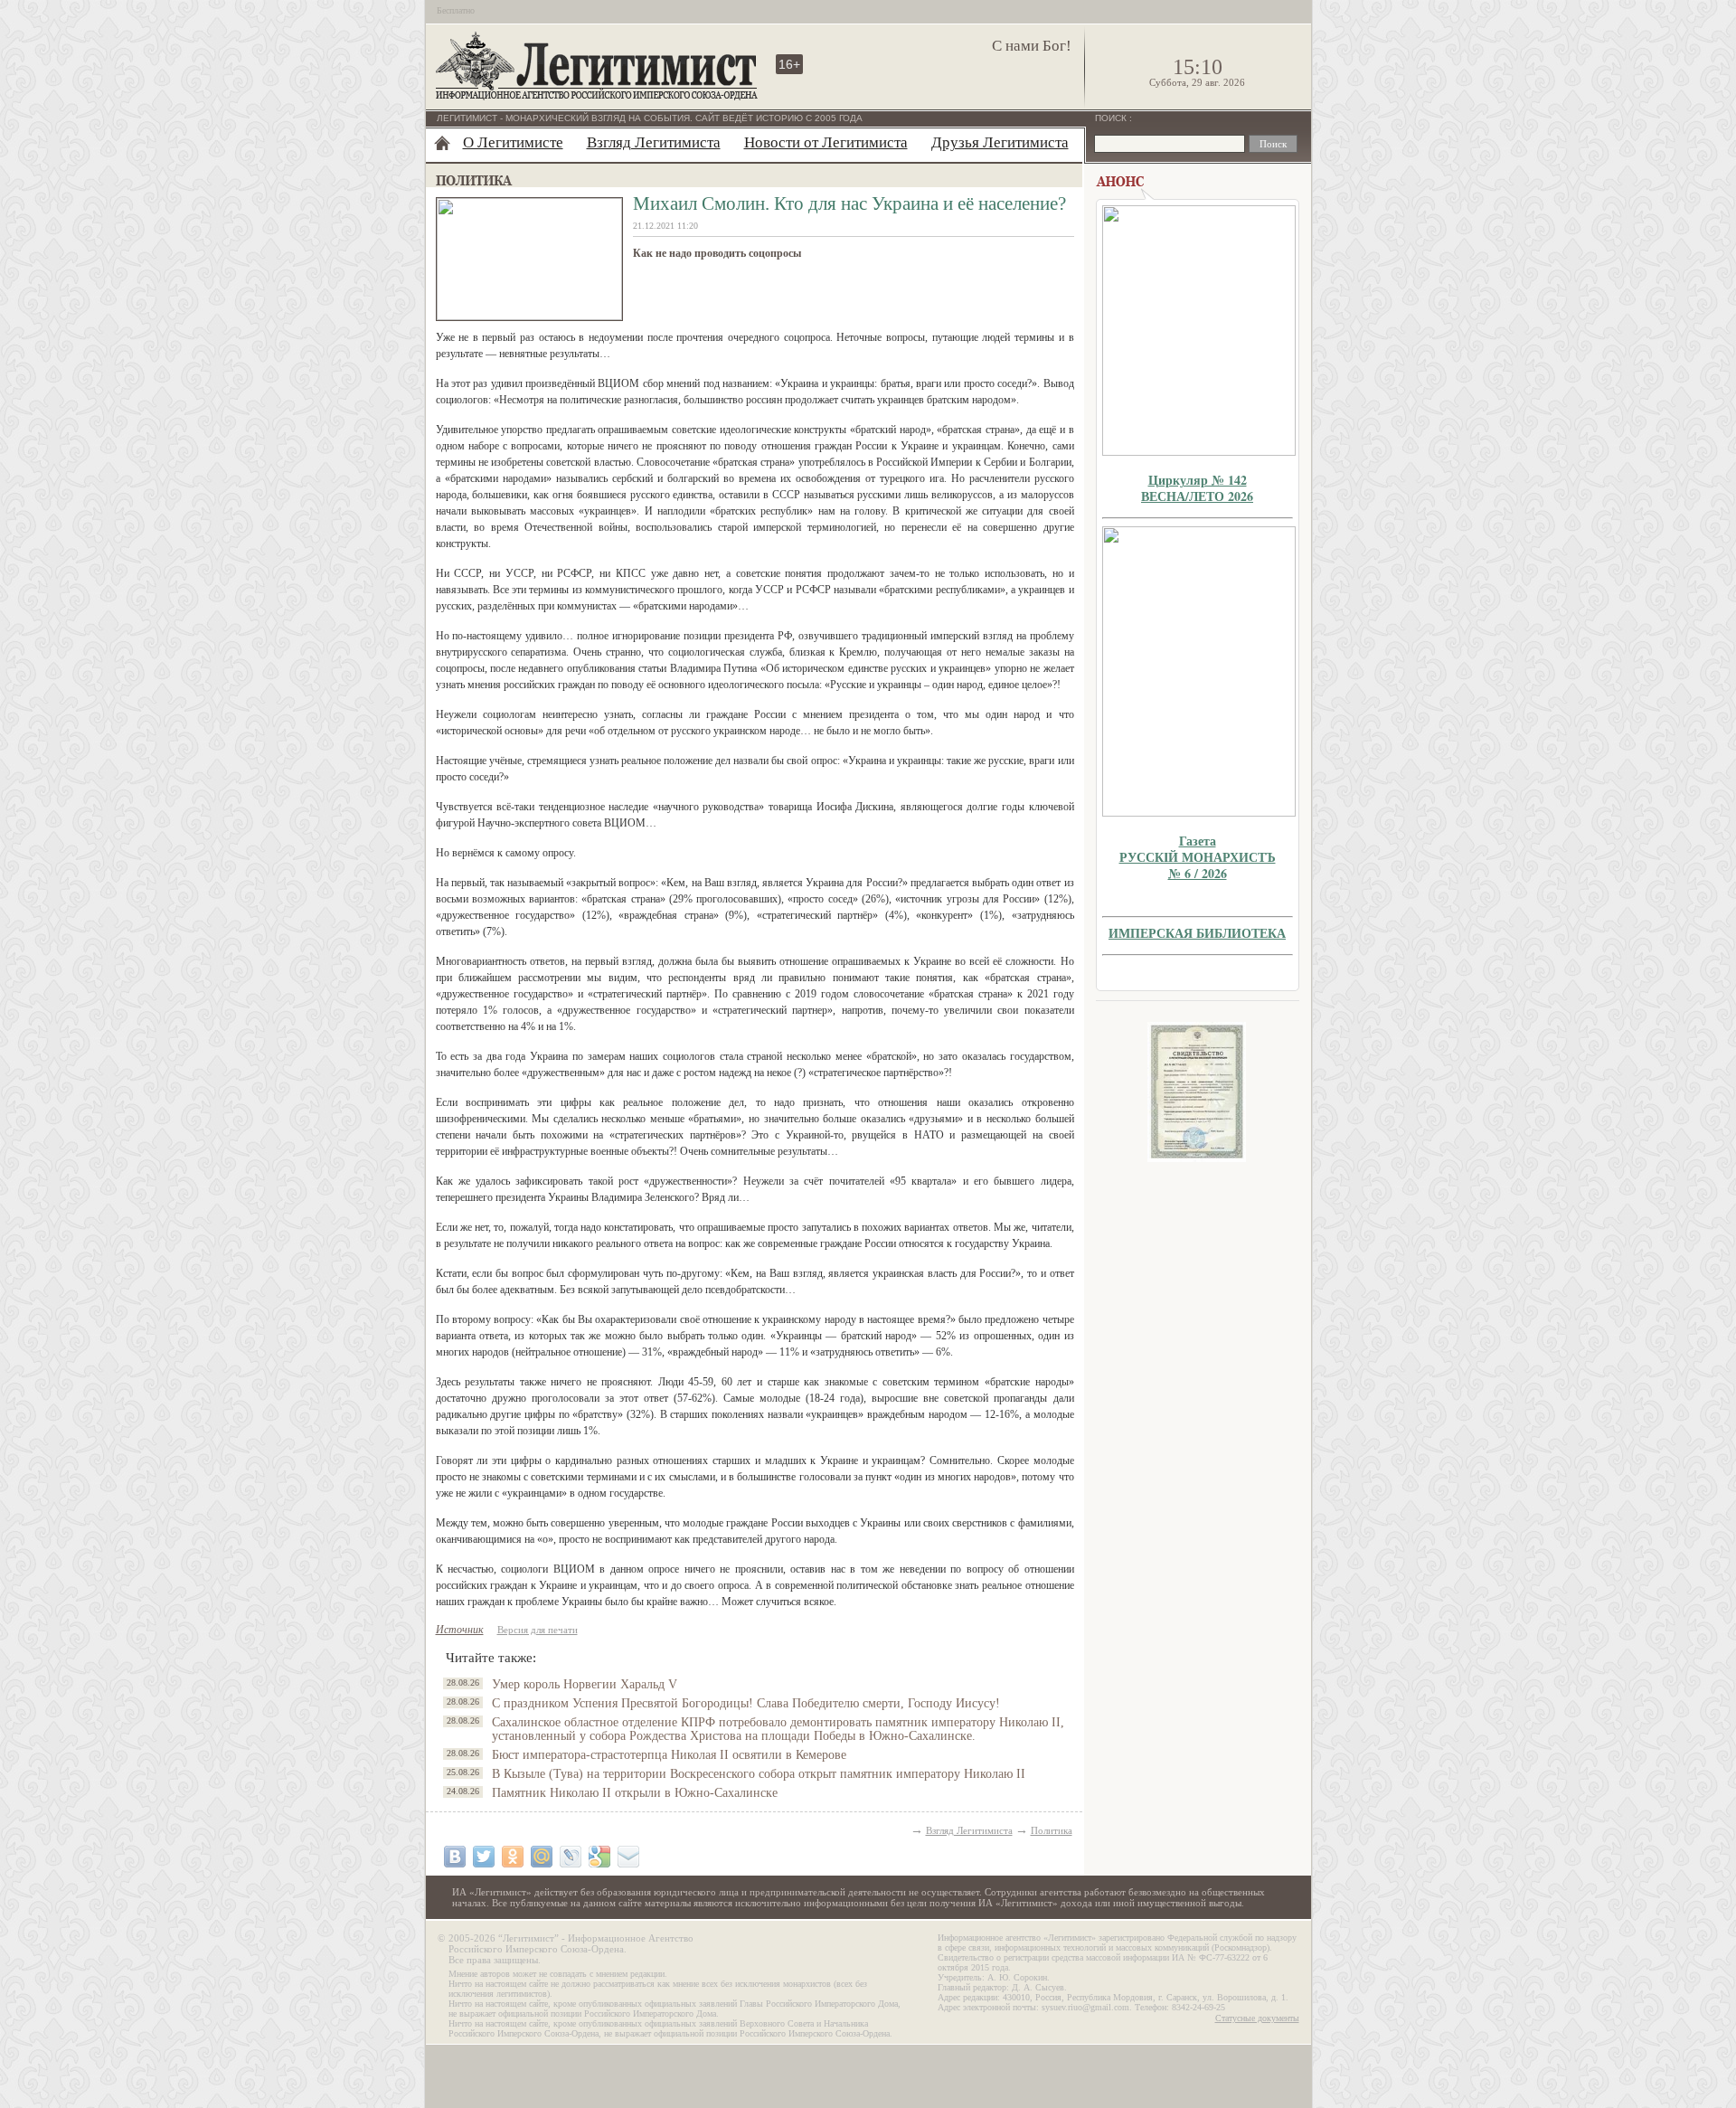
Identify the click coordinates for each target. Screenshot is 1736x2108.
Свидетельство (1197, 1092)
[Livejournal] (571, 1857)
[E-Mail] (628, 1857)
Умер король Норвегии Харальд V (585, 1684)
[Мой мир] (542, 1857)
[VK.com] (455, 1857)
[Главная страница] (442, 143)
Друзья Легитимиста (1000, 142)
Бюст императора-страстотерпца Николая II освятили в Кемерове (669, 1755)
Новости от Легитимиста (826, 142)
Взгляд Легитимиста (654, 142)
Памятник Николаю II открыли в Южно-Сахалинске (635, 1793)
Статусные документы (1257, 2018)
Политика (1052, 1830)
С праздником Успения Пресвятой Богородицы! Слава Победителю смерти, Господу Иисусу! (746, 1703)
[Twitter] (484, 1857)
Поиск (1112, 118)
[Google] (599, 1857)
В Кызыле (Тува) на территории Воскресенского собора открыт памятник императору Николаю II (759, 1774)
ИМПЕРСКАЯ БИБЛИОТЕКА (1197, 933)
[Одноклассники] (513, 1857)
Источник (460, 1630)
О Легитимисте (513, 142)
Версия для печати (538, 1630)
